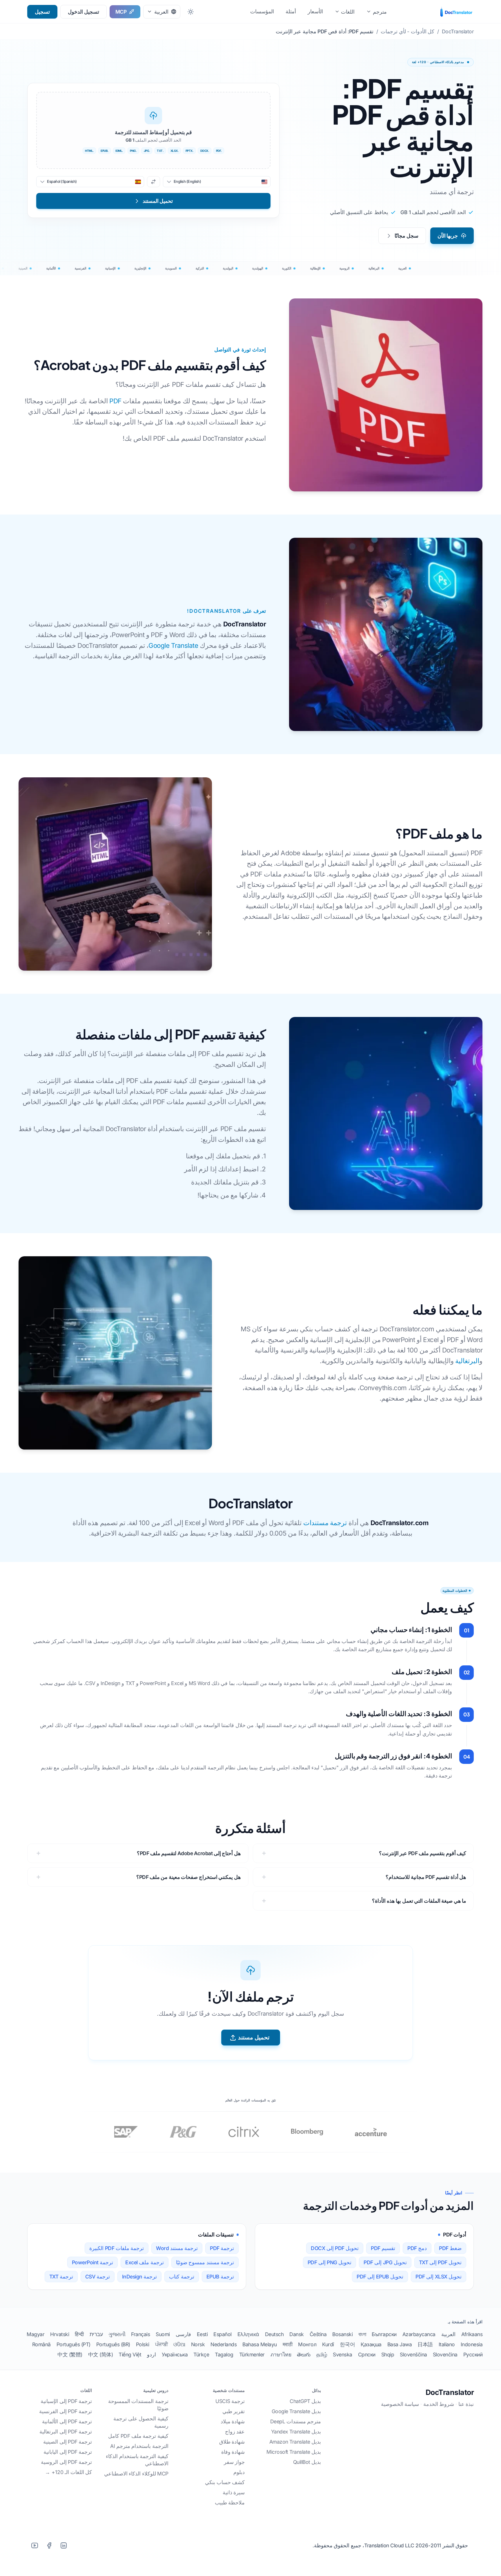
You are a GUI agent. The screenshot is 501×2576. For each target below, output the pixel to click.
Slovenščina (413, 2355)
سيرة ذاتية (234, 2492)
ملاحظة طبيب (230, 2503)
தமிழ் (322, 2355)
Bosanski (342, 2334)
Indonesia (472, 2344)
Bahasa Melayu (260, 2344)
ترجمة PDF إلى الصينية (68, 2442)
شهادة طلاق (232, 2442)
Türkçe (201, 2355)
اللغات (348, 12)
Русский (473, 2355)
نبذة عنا (466, 2404)
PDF (115, 401)
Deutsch (274, 2334)
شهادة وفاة (233, 2452)
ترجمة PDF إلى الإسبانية (66, 2401)
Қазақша (371, 2344)
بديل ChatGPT (305, 2401)
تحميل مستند (254, 2037)
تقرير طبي (234, 2411)
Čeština (318, 2334)
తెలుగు (304, 2355)
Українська (175, 2355)
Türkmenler (252, 2355)
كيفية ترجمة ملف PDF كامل (138, 2436)
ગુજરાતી (117, 2334)
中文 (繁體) (70, 2355)
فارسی (183, 2334)
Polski (143, 2344)
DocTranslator (450, 2392)
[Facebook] (49, 2545)
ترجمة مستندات (325, 1523)
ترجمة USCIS (230, 2401)
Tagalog (224, 2355)
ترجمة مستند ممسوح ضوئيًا (205, 2262)
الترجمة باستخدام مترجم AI (139, 2446)
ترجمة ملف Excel (145, 2262)
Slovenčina (445, 2355)
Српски (367, 2355)
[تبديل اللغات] (154, 182)
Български (384, 2334)
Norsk (198, 2344)
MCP (121, 12)
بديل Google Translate (296, 2411)
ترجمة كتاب (182, 2277)
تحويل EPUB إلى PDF (380, 2277)
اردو (151, 2355)
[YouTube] (35, 2545)
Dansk (297, 2334)
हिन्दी (79, 2334)
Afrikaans (472, 2334)
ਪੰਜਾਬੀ (161, 2344)
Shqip (388, 2355)
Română (41, 2344)
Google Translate (173, 645)
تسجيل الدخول (83, 12)
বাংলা (362, 2334)
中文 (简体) (101, 2355)
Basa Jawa (400, 2344)
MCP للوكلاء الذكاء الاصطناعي (136, 2474)
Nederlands (224, 2344)
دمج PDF (417, 2248)
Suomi (163, 2334)
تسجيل (42, 12)
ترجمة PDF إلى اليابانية (68, 2452)
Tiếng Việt (130, 2355)
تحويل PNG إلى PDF (330, 2262)
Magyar (36, 2334)
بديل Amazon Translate (295, 2442)
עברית (96, 2334)
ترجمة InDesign (140, 2277)
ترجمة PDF (222, 2248)
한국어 (347, 2344)
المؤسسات (262, 11)
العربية (448, 2334)
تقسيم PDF (383, 2248)
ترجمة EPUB (220, 2277)
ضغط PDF (450, 2248)
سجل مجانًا (406, 236)
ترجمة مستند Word (177, 2248)
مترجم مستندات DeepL (296, 2421)
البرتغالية (467, 1361)
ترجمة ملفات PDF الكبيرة (117, 2248)
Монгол (307, 2344)
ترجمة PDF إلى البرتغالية (66, 2432)
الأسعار (315, 11)
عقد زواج (235, 2432)
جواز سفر (234, 2462)
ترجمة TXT (61, 2277)
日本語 (425, 2344)
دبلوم (239, 2472)
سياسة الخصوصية (400, 2404)
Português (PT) (73, 2344)
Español (223, 2334)
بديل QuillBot (307, 2462)
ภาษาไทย (281, 2355)
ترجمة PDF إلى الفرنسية (66, 2411)
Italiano (447, 2344)
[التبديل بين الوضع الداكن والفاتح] (190, 12)
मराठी (288, 2344)
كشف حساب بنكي (225, 2482)
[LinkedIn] (63, 2545)
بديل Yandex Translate (296, 2432)
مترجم (380, 12)
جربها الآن (448, 236)
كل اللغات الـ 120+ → (68, 2472)
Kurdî (328, 2344)
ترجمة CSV (98, 2277)
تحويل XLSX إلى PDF (439, 2277)
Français (140, 2334)
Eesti (202, 2334)
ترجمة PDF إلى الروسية (66, 2462)
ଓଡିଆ (179, 2344)
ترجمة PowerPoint (93, 2262)
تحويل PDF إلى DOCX (335, 2248)
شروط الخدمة (439, 2404)
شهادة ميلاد (233, 2421)
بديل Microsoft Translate (294, 2452)
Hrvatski (60, 2334)
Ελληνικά (248, 2334)
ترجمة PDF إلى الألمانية (67, 2421)
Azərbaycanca (419, 2334)
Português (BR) (113, 2344)
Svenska (343, 2355)
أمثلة (291, 11)
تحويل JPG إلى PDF (385, 2262)
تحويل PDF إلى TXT (440, 2262)
